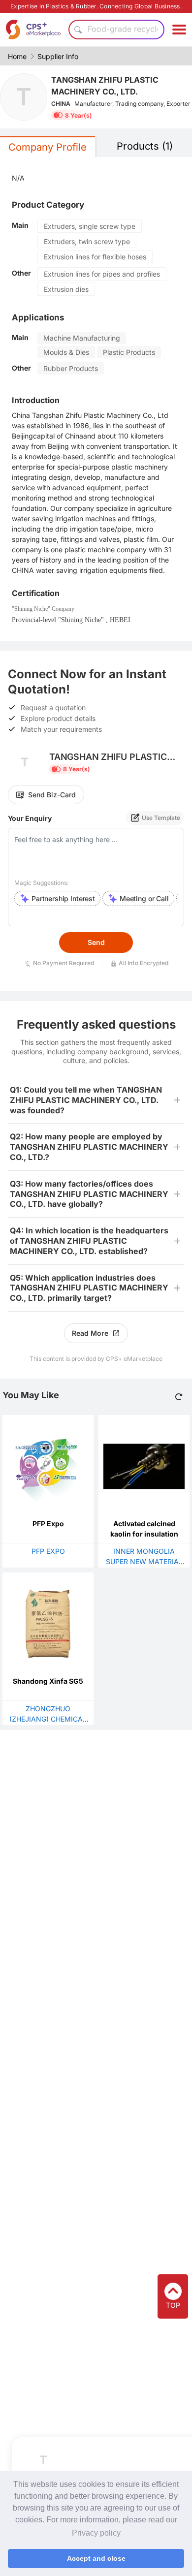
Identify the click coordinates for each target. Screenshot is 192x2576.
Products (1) (145, 146)
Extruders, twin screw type (87, 241)
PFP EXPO (48, 1551)
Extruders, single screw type (90, 226)
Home (17, 56)
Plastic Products (129, 352)
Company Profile (48, 147)
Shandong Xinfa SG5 (48, 1681)
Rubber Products (71, 368)
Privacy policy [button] (96, 2533)
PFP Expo (48, 1524)
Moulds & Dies (66, 352)
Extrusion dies (66, 289)
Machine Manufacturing (82, 338)
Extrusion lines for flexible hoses (95, 257)
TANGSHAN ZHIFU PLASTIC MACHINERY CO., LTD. (105, 86)
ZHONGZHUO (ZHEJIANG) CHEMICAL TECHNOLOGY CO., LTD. (48, 1719)
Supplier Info (58, 56)
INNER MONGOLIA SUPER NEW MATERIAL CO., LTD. (144, 1561)
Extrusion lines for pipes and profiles (102, 274)
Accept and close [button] (96, 2558)
